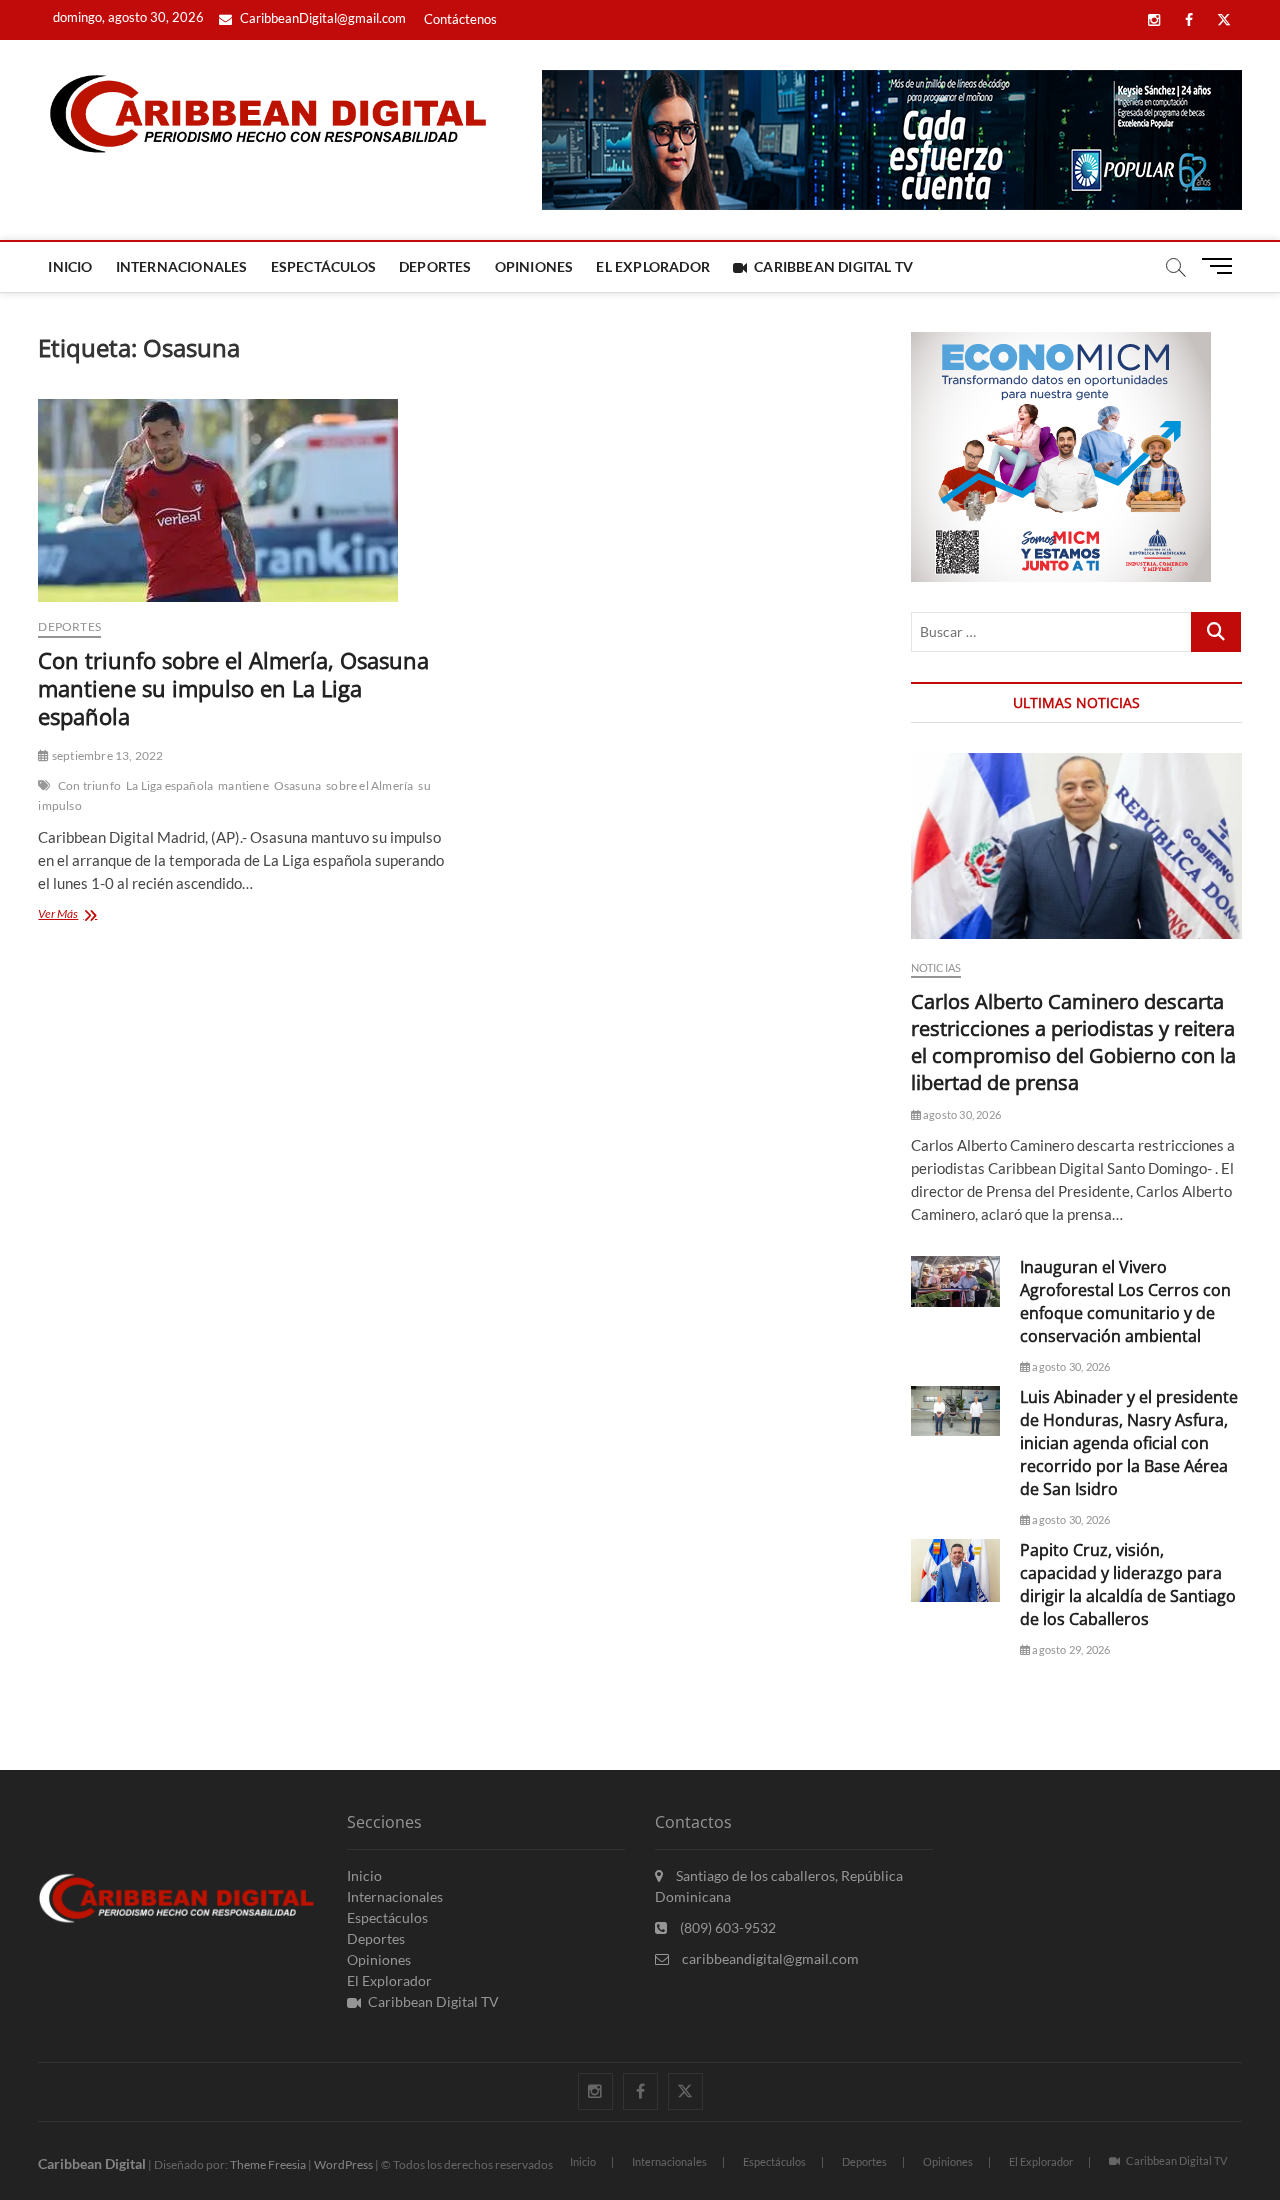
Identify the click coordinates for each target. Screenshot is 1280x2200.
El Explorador (653, 266)
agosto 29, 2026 (1070, 1649)
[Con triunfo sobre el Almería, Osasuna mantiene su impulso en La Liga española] (241, 500)
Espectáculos (323, 266)
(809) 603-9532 (726, 1927)
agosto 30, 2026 (961, 1114)
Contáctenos (460, 19)
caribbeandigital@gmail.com (769, 1958)
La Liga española (169, 785)
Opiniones (534, 266)
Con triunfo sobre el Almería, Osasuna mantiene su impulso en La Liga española (233, 688)
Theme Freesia (268, 2164)
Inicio (70, 266)
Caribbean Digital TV (833, 266)
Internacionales (182, 266)
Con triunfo (89, 785)
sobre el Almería (369, 785)
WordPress (343, 2164)
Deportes (435, 266)
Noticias (936, 967)
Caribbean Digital (92, 2163)
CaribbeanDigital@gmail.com (321, 18)
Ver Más (80, 915)
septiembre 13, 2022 (106, 755)
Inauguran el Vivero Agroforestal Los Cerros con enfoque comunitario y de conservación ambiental (1125, 1301)
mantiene (243, 785)
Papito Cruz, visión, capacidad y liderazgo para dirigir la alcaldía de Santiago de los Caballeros (1128, 1584)
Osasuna (297, 785)
